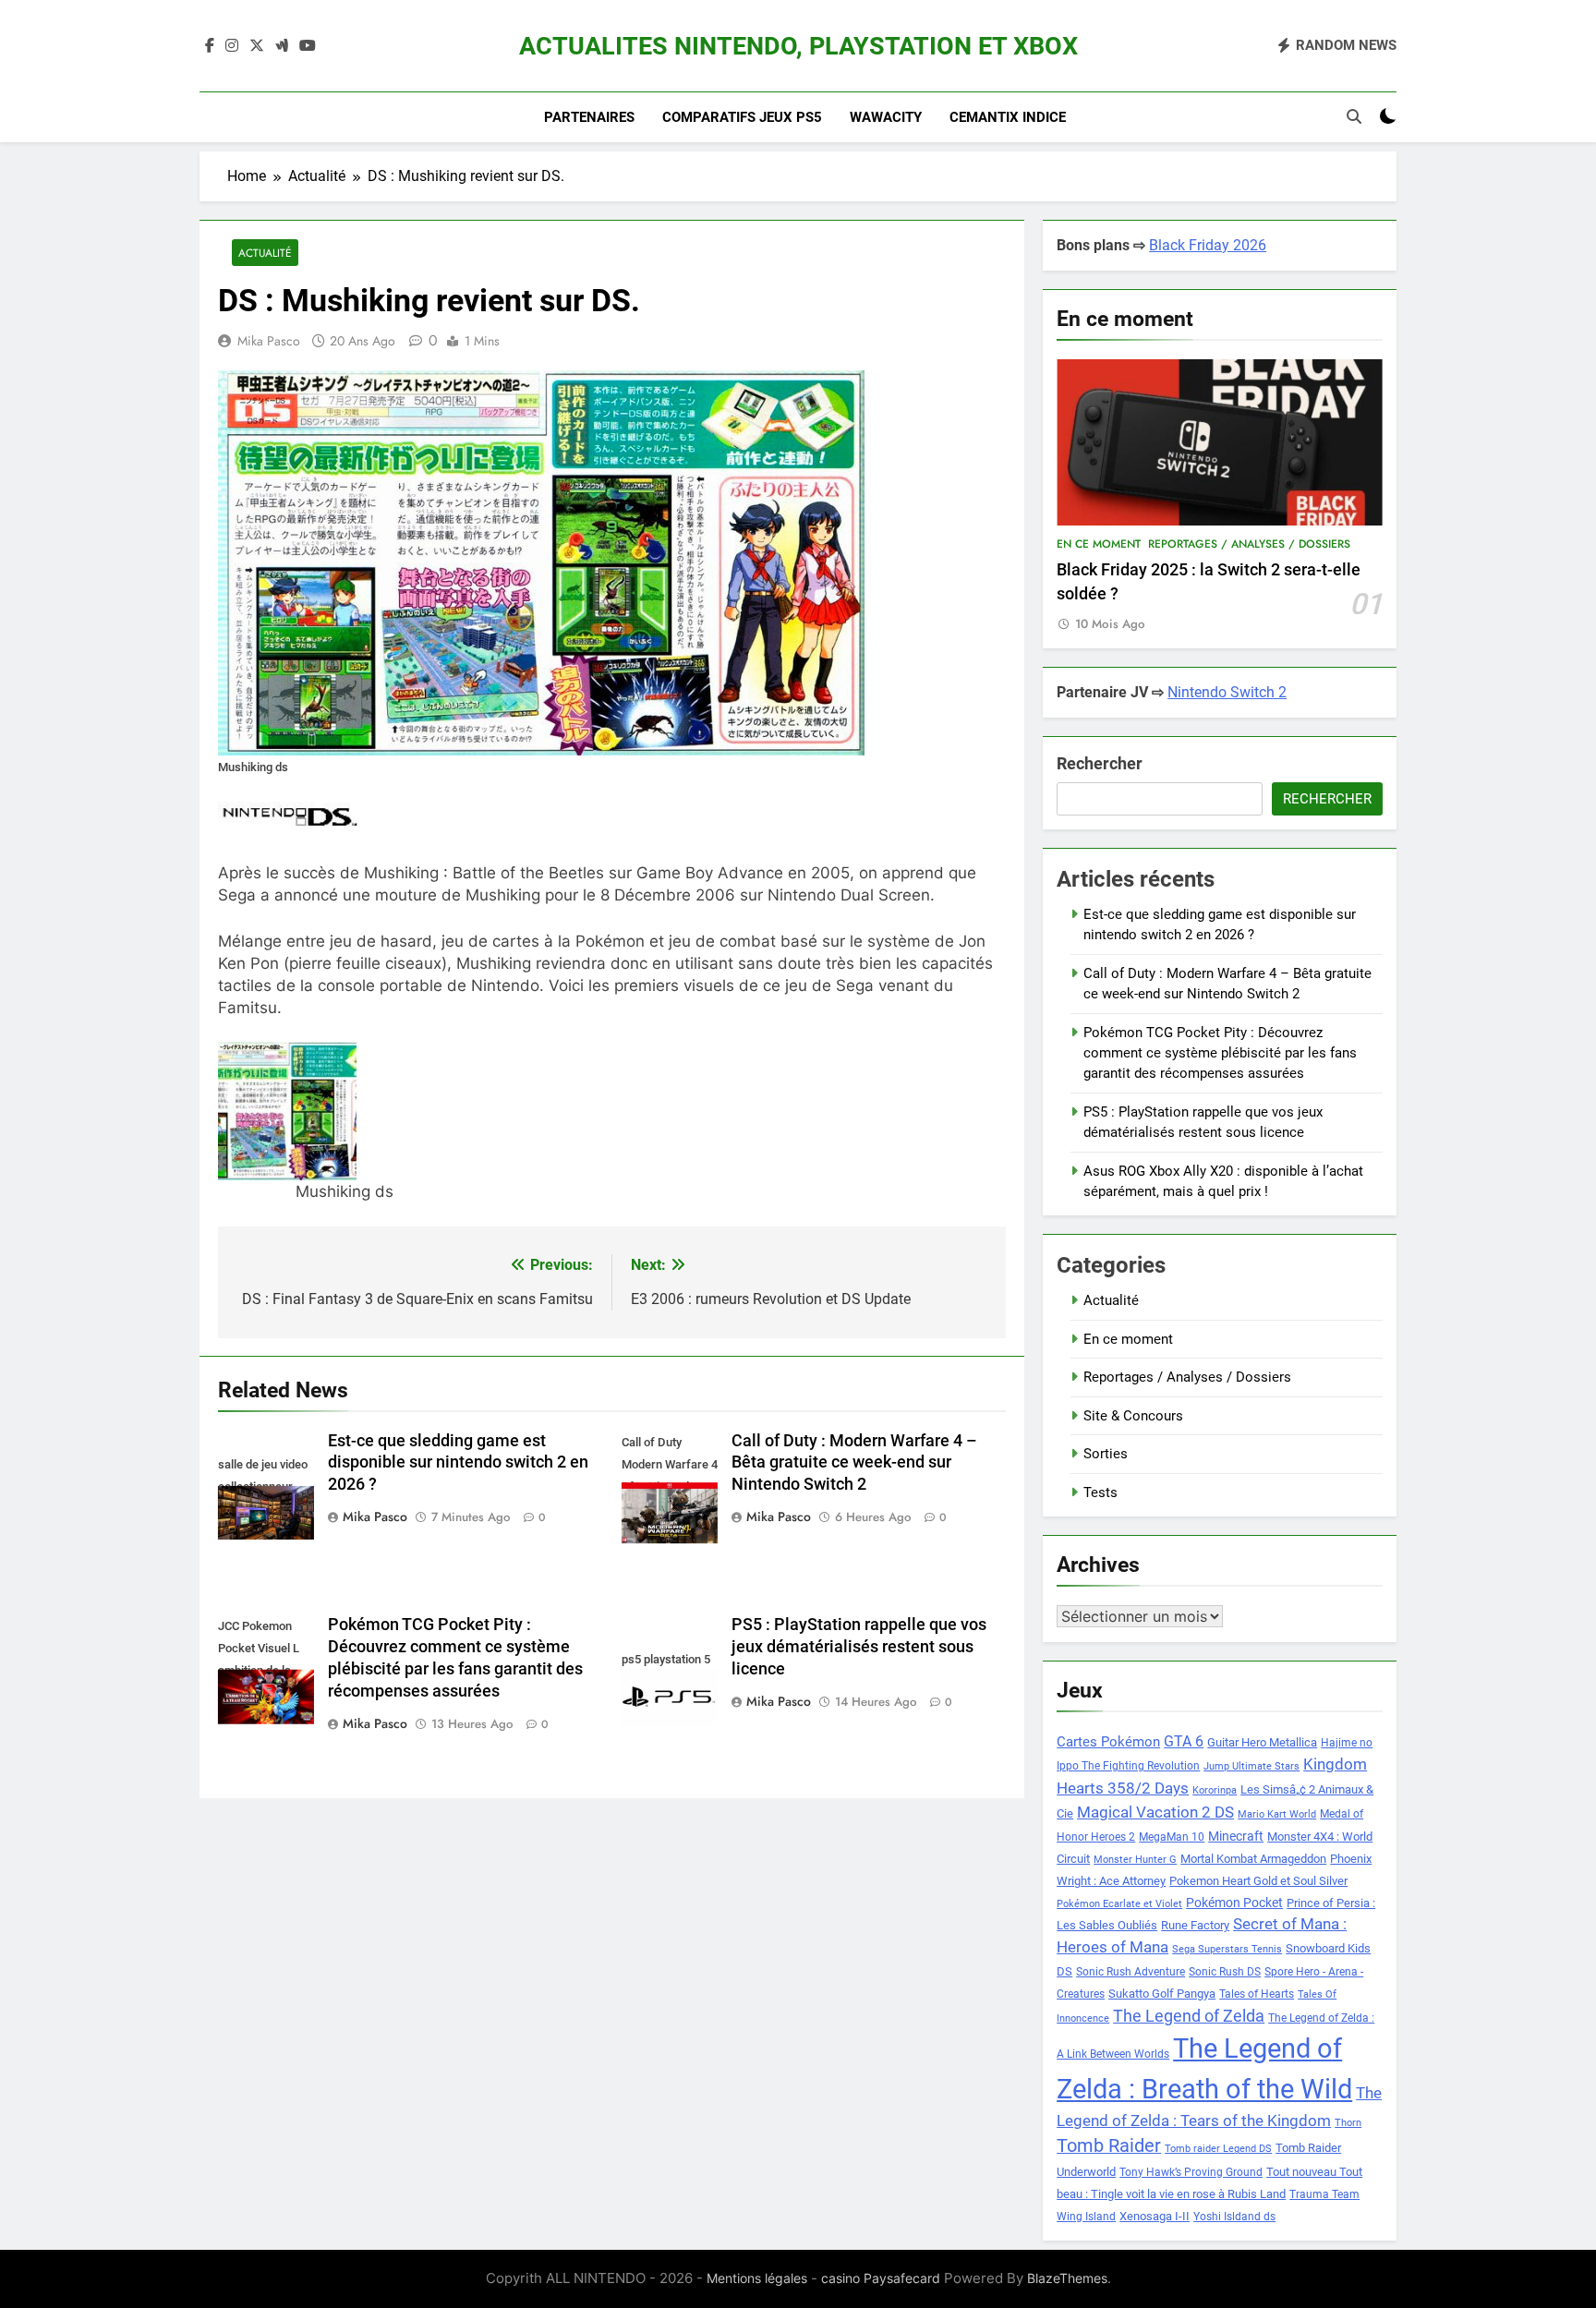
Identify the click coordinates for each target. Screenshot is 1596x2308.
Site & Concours (1133, 1416)
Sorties (1106, 1454)
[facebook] (210, 46)
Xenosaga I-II (1155, 2216)
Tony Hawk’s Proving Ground (1191, 2172)
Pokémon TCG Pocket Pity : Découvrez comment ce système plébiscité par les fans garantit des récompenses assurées (1220, 1053)
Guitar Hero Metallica (1262, 1742)
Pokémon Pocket (1234, 1903)
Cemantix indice (1008, 117)
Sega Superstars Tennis (1227, 1949)
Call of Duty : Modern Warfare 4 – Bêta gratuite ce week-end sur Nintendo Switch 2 (854, 1463)
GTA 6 (1184, 1742)
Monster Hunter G (1135, 1860)
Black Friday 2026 (1208, 245)
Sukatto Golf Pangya (1162, 1994)
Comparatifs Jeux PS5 (742, 117)
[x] (257, 46)
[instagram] (232, 46)
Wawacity (886, 117)
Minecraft (1236, 1836)
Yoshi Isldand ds (1234, 2217)
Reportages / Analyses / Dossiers (1249, 544)
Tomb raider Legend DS (1218, 2149)
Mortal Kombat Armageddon (1253, 1859)
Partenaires (589, 117)
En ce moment (1099, 544)
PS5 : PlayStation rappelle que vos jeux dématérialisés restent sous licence (859, 1647)
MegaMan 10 (1172, 1837)
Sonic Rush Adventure (1130, 1972)
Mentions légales (757, 2278)
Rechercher (1100, 763)
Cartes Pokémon (1108, 1742)
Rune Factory (1195, 1925)
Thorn (1348, 2123)
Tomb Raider (1109, 2146)
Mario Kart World (1277, 1814)
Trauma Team (1324, 2194)
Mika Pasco (269, 341)
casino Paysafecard (881, 2278)
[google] (282, 46)
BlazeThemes (1067, 2278)
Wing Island (1086, 2217)
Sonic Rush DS (1225, 1972)
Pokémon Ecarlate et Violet (1119, 1904)
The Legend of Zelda (1189, 2016)
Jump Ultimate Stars (1251, 1766)
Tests (1100, 1492)
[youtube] (308, 46)
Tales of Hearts (1257, 1994)
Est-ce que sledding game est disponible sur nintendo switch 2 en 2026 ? (458, 1463)
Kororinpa (1215, 1790)
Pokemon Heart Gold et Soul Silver (1258, 1881)
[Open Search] (1354, 116)
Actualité (265, 253)
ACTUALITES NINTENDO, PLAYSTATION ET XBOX (798, 46)
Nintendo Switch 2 (1227, 692)
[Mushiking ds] (344, 1111)
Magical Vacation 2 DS (1155, 1812)
